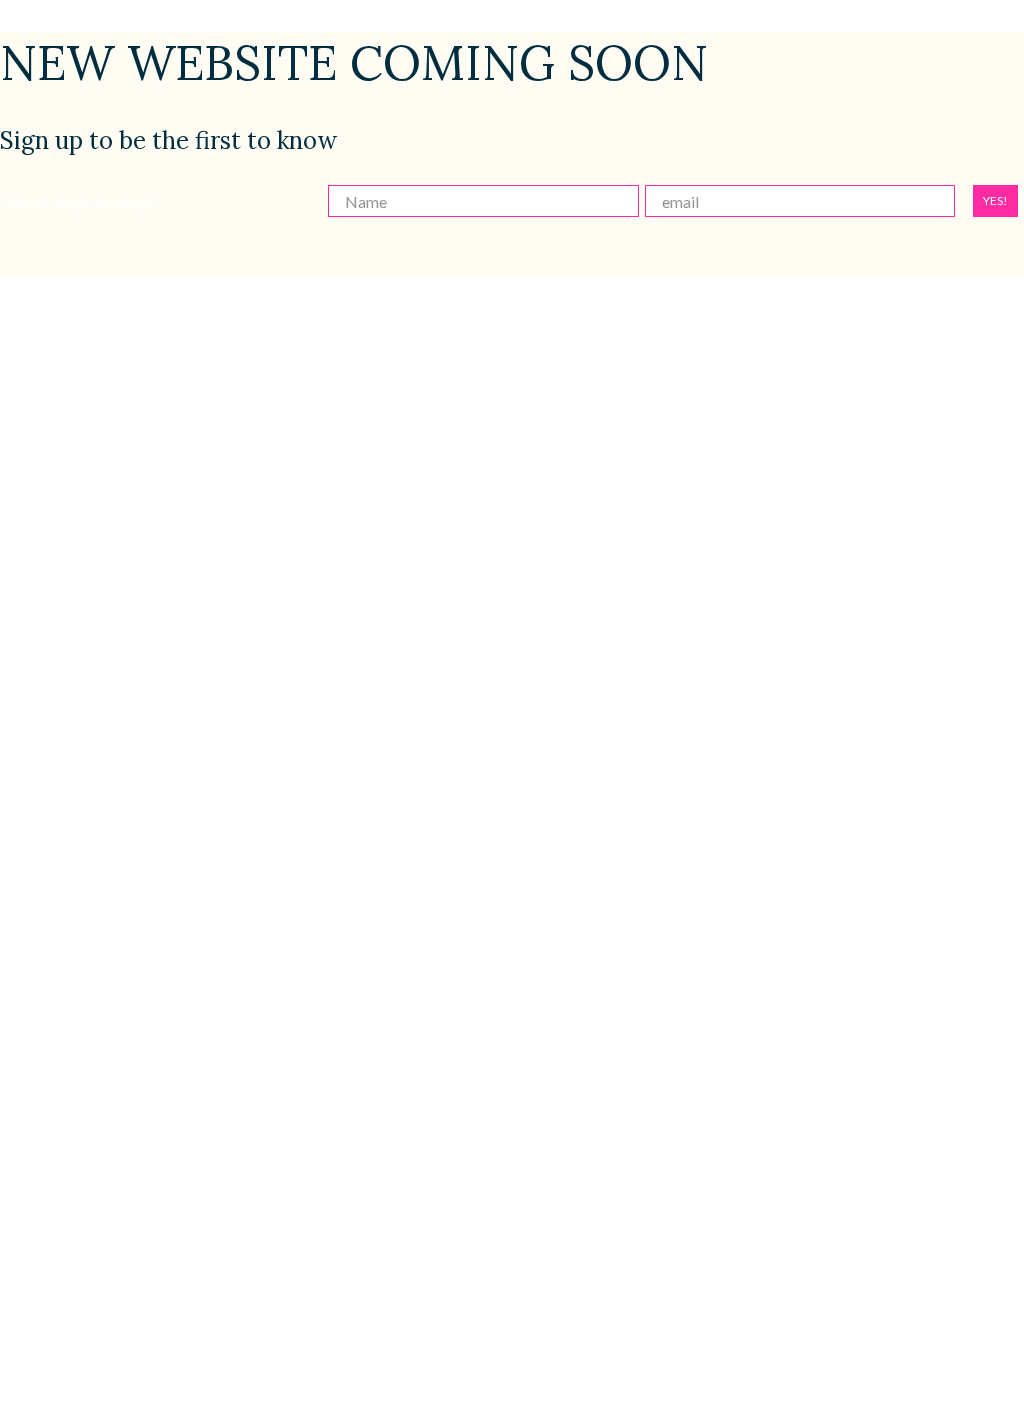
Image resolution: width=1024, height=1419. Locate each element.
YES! (995, 200)
